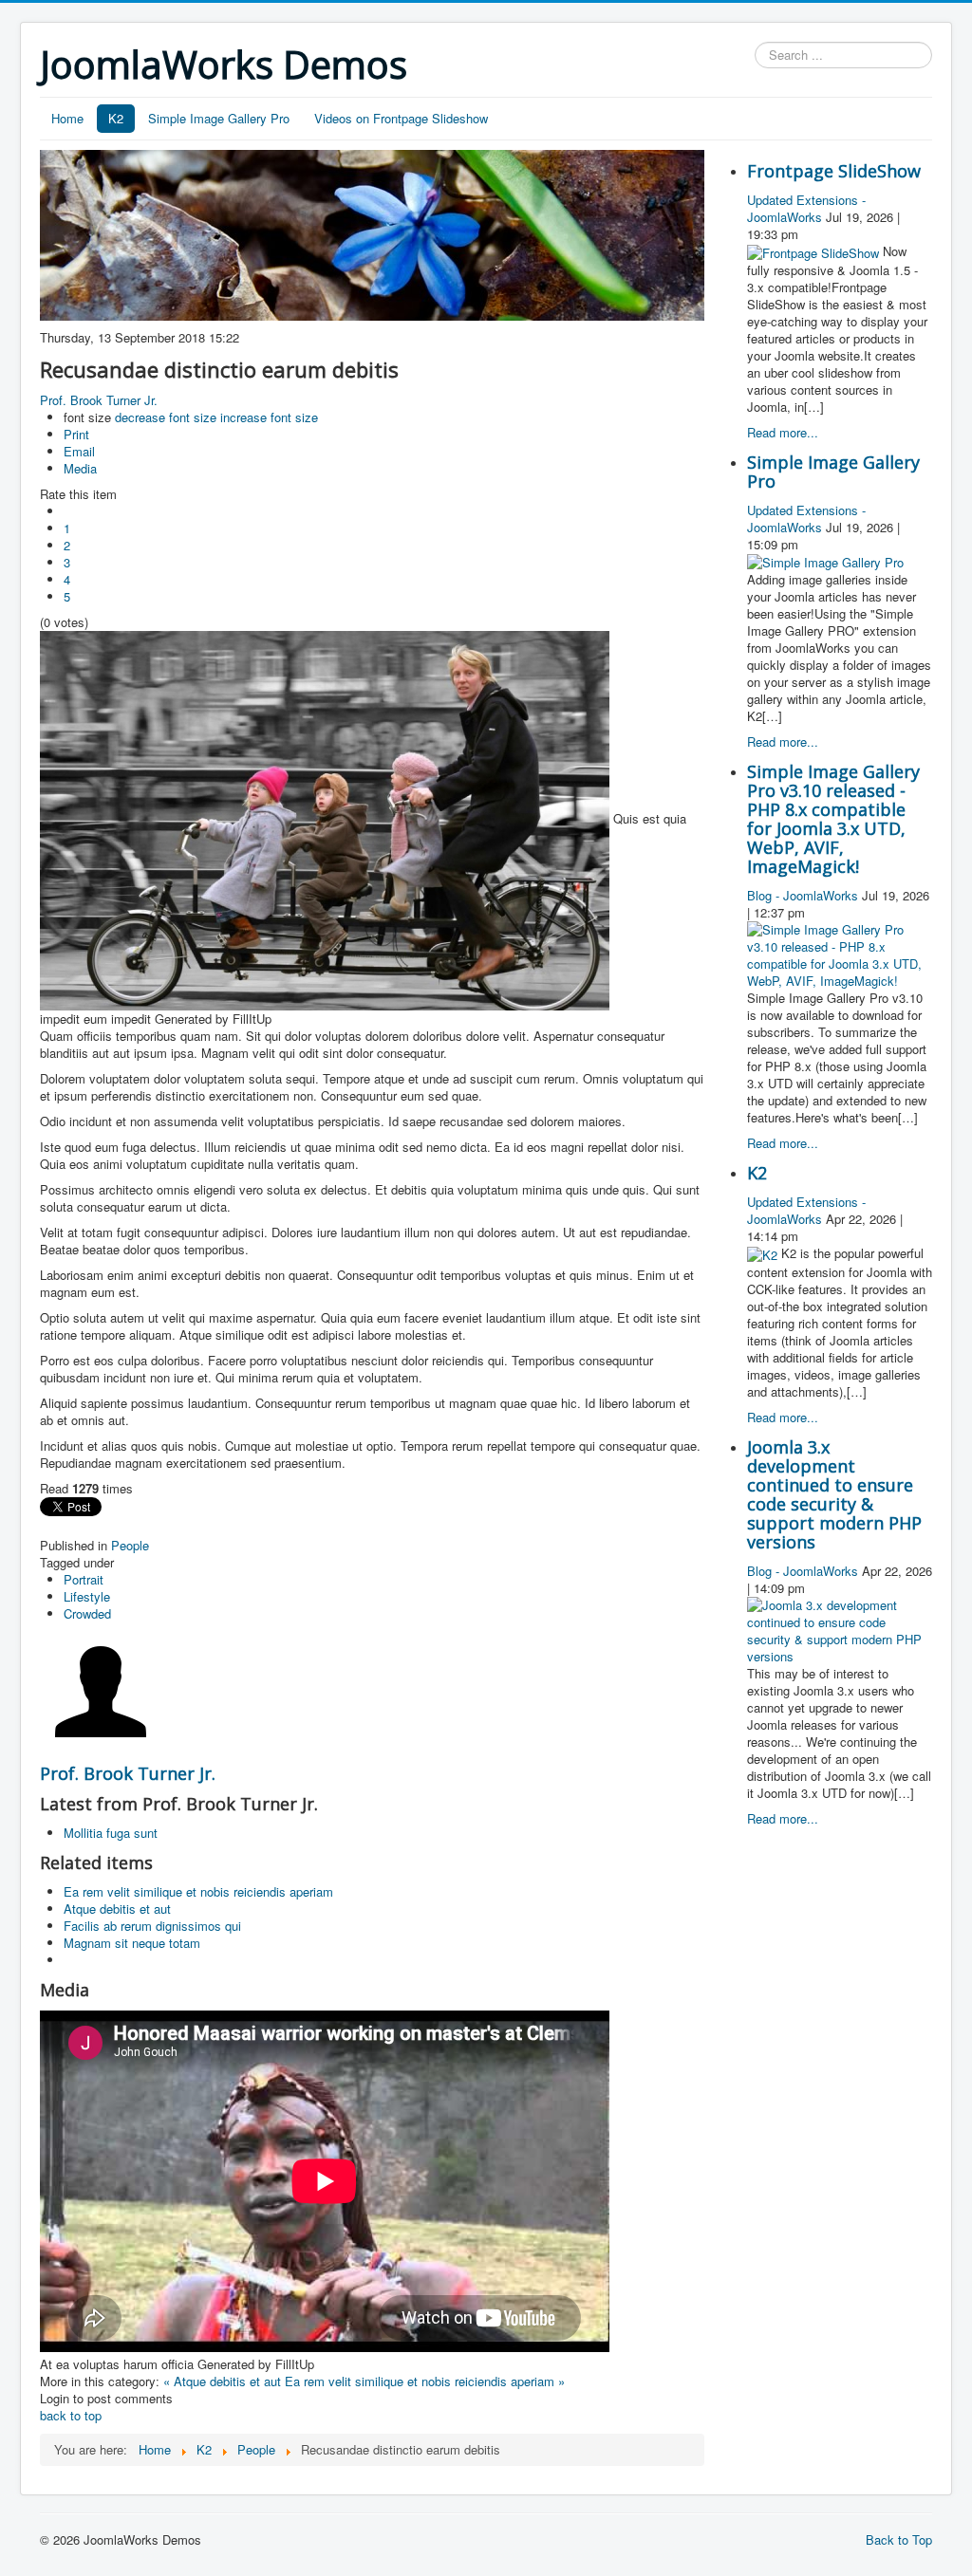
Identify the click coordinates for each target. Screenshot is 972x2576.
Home (67, 118)
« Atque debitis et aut (222, 2381)
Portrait (84, 1579)
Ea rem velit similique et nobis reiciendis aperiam (198, 1891)
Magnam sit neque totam (132, 1943)
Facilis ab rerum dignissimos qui (152, 1926)
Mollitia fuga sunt (111, 1833)
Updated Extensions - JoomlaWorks (806, 208)
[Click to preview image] (327, 818)
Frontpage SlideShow (834, 171)
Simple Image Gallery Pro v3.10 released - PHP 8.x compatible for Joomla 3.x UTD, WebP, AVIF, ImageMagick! (833, 819)
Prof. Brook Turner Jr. (99, 400)
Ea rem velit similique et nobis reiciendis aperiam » (425, 2381)
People (130, 1545)
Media (80, 468)
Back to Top (899, 2539)
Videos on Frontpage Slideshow (401, 118)
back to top (71, 2415)
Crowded (87, 1613)
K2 (116, 118)
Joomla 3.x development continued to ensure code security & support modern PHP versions (834, 1494)
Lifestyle (87, 1596)
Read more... (783, 432)
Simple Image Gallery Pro (219, 118)
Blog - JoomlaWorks (803, 895)
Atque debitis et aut (117, 1909)
